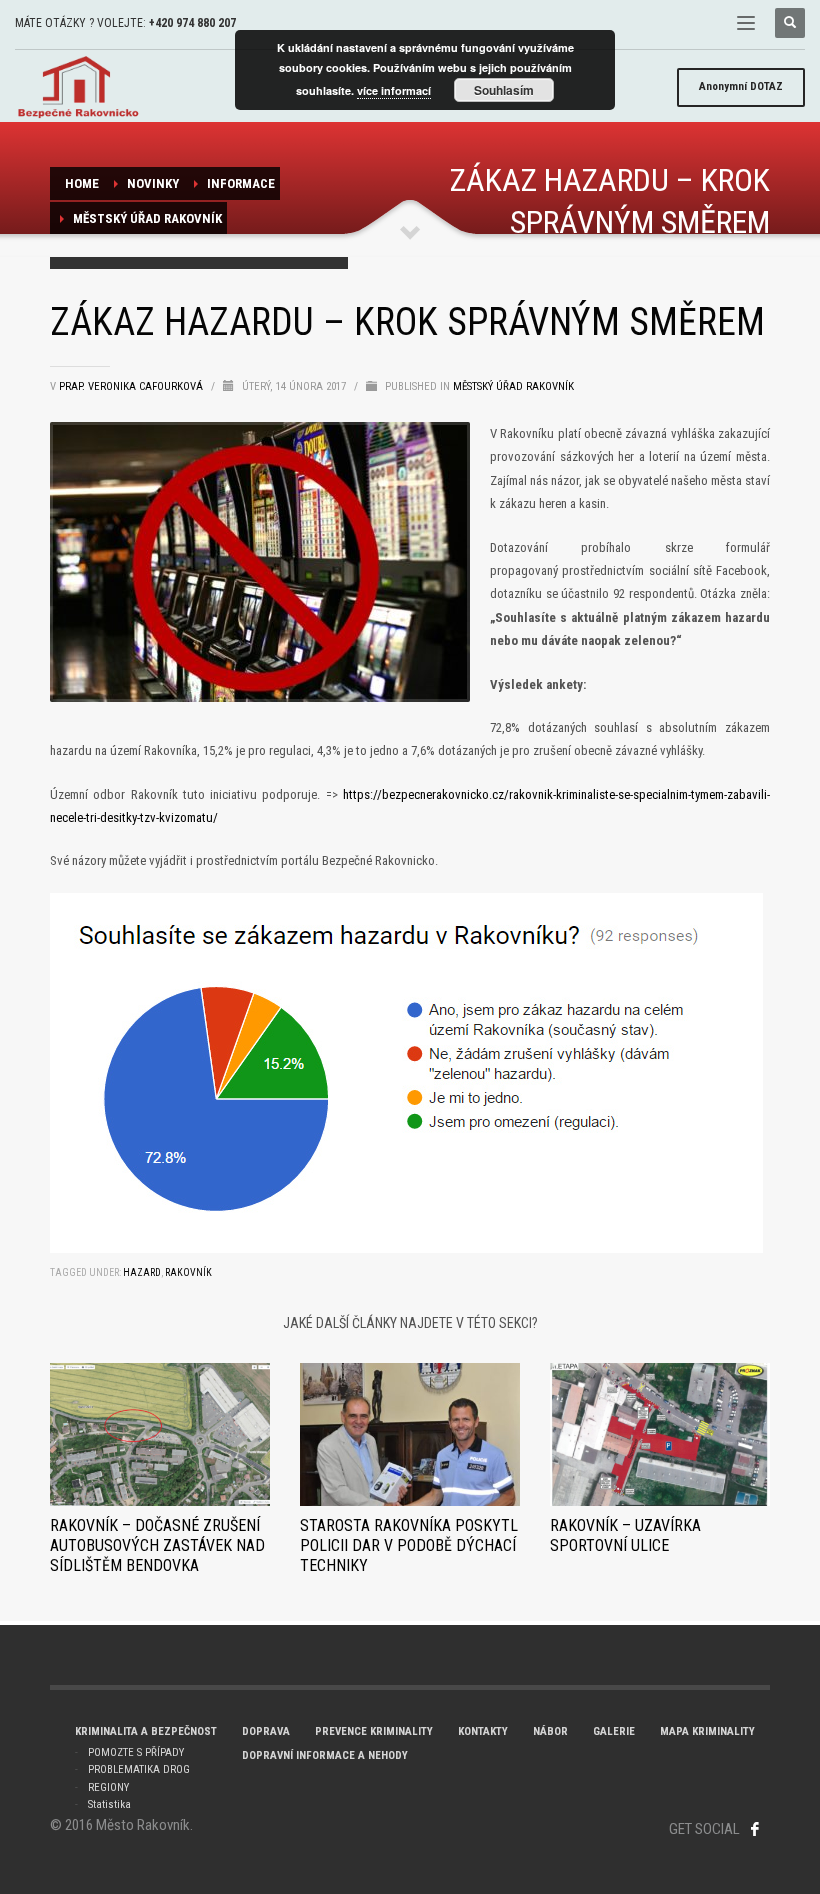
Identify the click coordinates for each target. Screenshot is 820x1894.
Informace (241, 183)
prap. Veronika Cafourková (132, 386)
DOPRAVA (266, 1731)
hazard (142, 1272)
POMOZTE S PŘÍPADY (136, 1752)
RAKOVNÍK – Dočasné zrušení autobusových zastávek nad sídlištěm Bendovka (157, 1545)
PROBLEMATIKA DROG (139, 1769)
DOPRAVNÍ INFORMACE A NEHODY (325, 1755)
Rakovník (188, 1272)
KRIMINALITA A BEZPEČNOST (146, 1731)
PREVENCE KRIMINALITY (374, 1731)
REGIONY (108, 1787)
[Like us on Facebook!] (755, 1829)
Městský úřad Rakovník (147, 218)
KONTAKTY (483, 1731)
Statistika (109, 1804)
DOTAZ (741, 86)
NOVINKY (153, 183)
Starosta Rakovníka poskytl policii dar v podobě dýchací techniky (409, 1545)
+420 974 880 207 (192, 23)
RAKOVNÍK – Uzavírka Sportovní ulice (625, 1535)
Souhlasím (504, 90)
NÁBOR (550, 1731)
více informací (394, 90)
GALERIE (614, 1731)
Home (82, 183)
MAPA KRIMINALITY (707, 1731)
